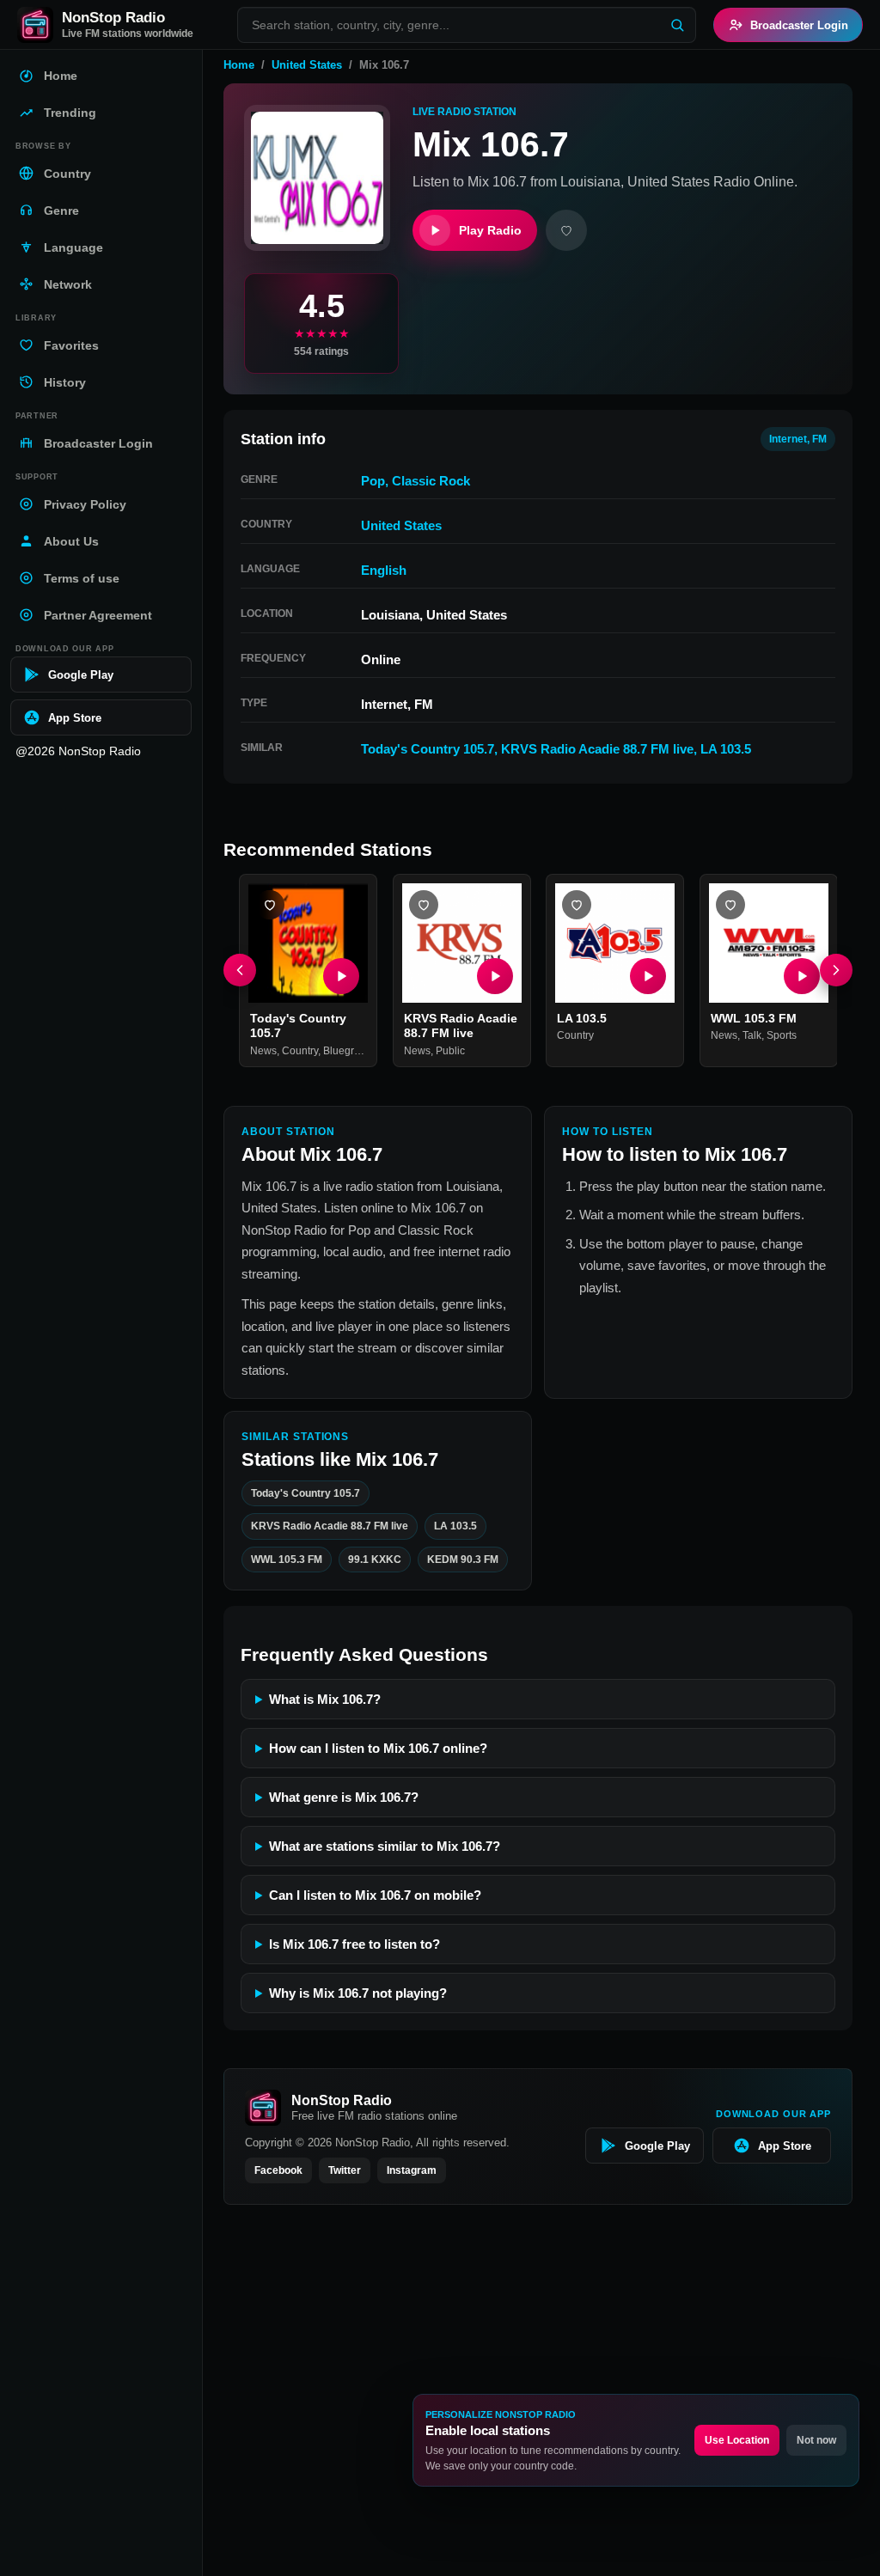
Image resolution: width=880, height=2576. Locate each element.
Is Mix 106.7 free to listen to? (354, 1944)
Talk (752, 1035)
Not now (816, 2440)
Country (300, 1050)
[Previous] (240, 970)
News (263, 1050)
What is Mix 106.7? (325, 1699)
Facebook (278, 2170)
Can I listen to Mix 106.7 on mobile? (375, 1895)
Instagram (412, 2170)
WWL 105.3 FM (754, 1017)
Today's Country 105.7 (428, 749)
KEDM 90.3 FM (463, 1560)
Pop (373, 481)
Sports (782, 1035)
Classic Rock (431, 481)
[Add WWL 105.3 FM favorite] (730, 905)
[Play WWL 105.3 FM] (801, 975)
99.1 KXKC (375, 1560)
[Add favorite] (566, 230)
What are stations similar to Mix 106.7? (385, 1846)
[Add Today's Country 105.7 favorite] (270, 905)
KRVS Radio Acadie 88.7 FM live (597, 749)
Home (239, 65)
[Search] (677, 25)
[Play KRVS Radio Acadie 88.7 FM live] (494, 975)
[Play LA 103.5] (648, 975)
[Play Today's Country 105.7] (341, 975)
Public (450, 1050)
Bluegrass (347, 1050)
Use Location (737, 2440)
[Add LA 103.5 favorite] (577, 905)
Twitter (345, 2170)
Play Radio (490, 230)
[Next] (836, 970)
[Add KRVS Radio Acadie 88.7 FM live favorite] (424, 905)
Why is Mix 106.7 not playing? (358, 1993)
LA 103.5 (726, 749)
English (384, 570)
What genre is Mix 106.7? (344, 1797)
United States (307, 65)
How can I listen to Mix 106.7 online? (378, 1748)
